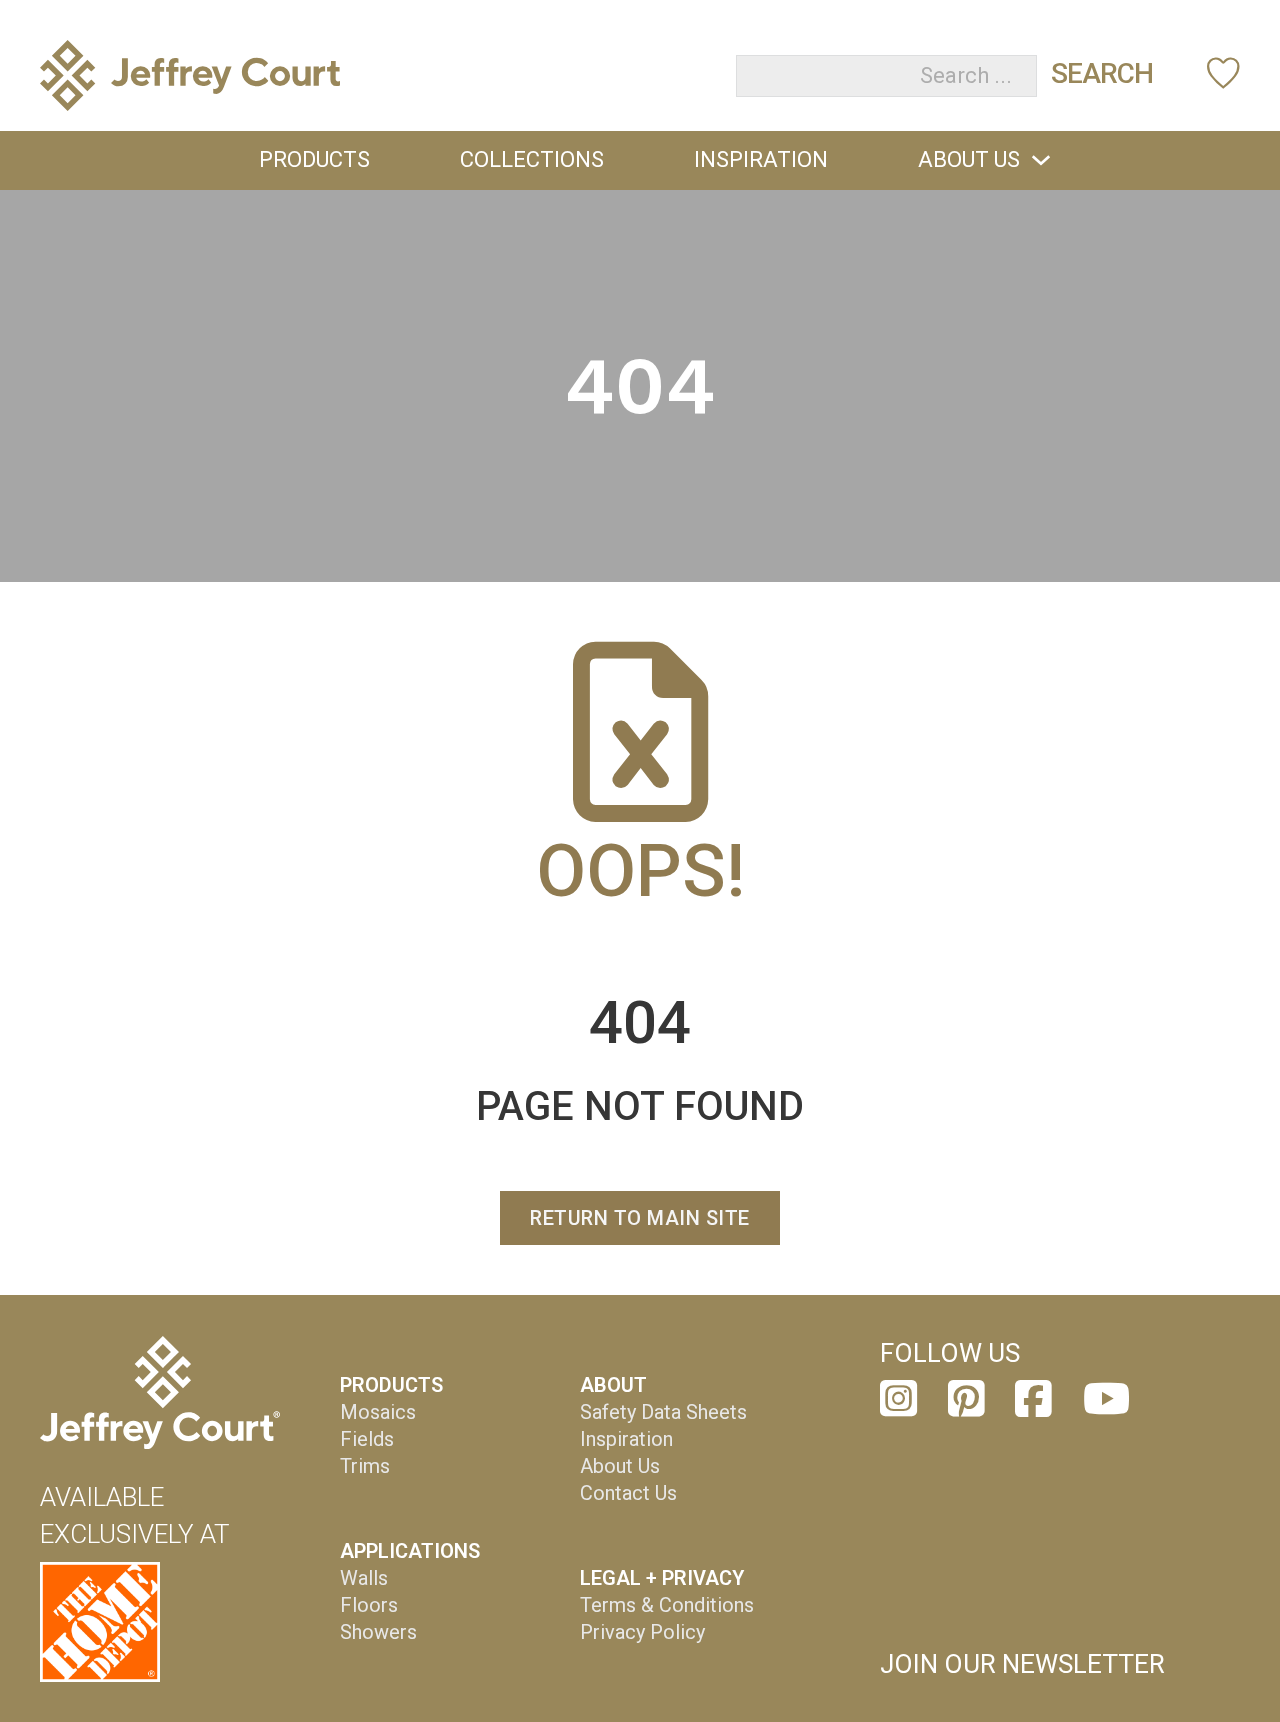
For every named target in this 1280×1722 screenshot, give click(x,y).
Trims (365, 1466)
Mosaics (378, 1412)
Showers (378, 1632)
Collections (532, 159)
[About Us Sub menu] (1041, 160)
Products (314, 159)
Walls (364, 1578)
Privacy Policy (642, 1632)
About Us (969, 159)
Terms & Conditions (667, 1605)
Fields (367, 1439)
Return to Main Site (640, 1218)
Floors (369, 1605)
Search (1102, 73)
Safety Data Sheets (663, 1412)
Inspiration (761, 159)
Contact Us (628, 1493)
